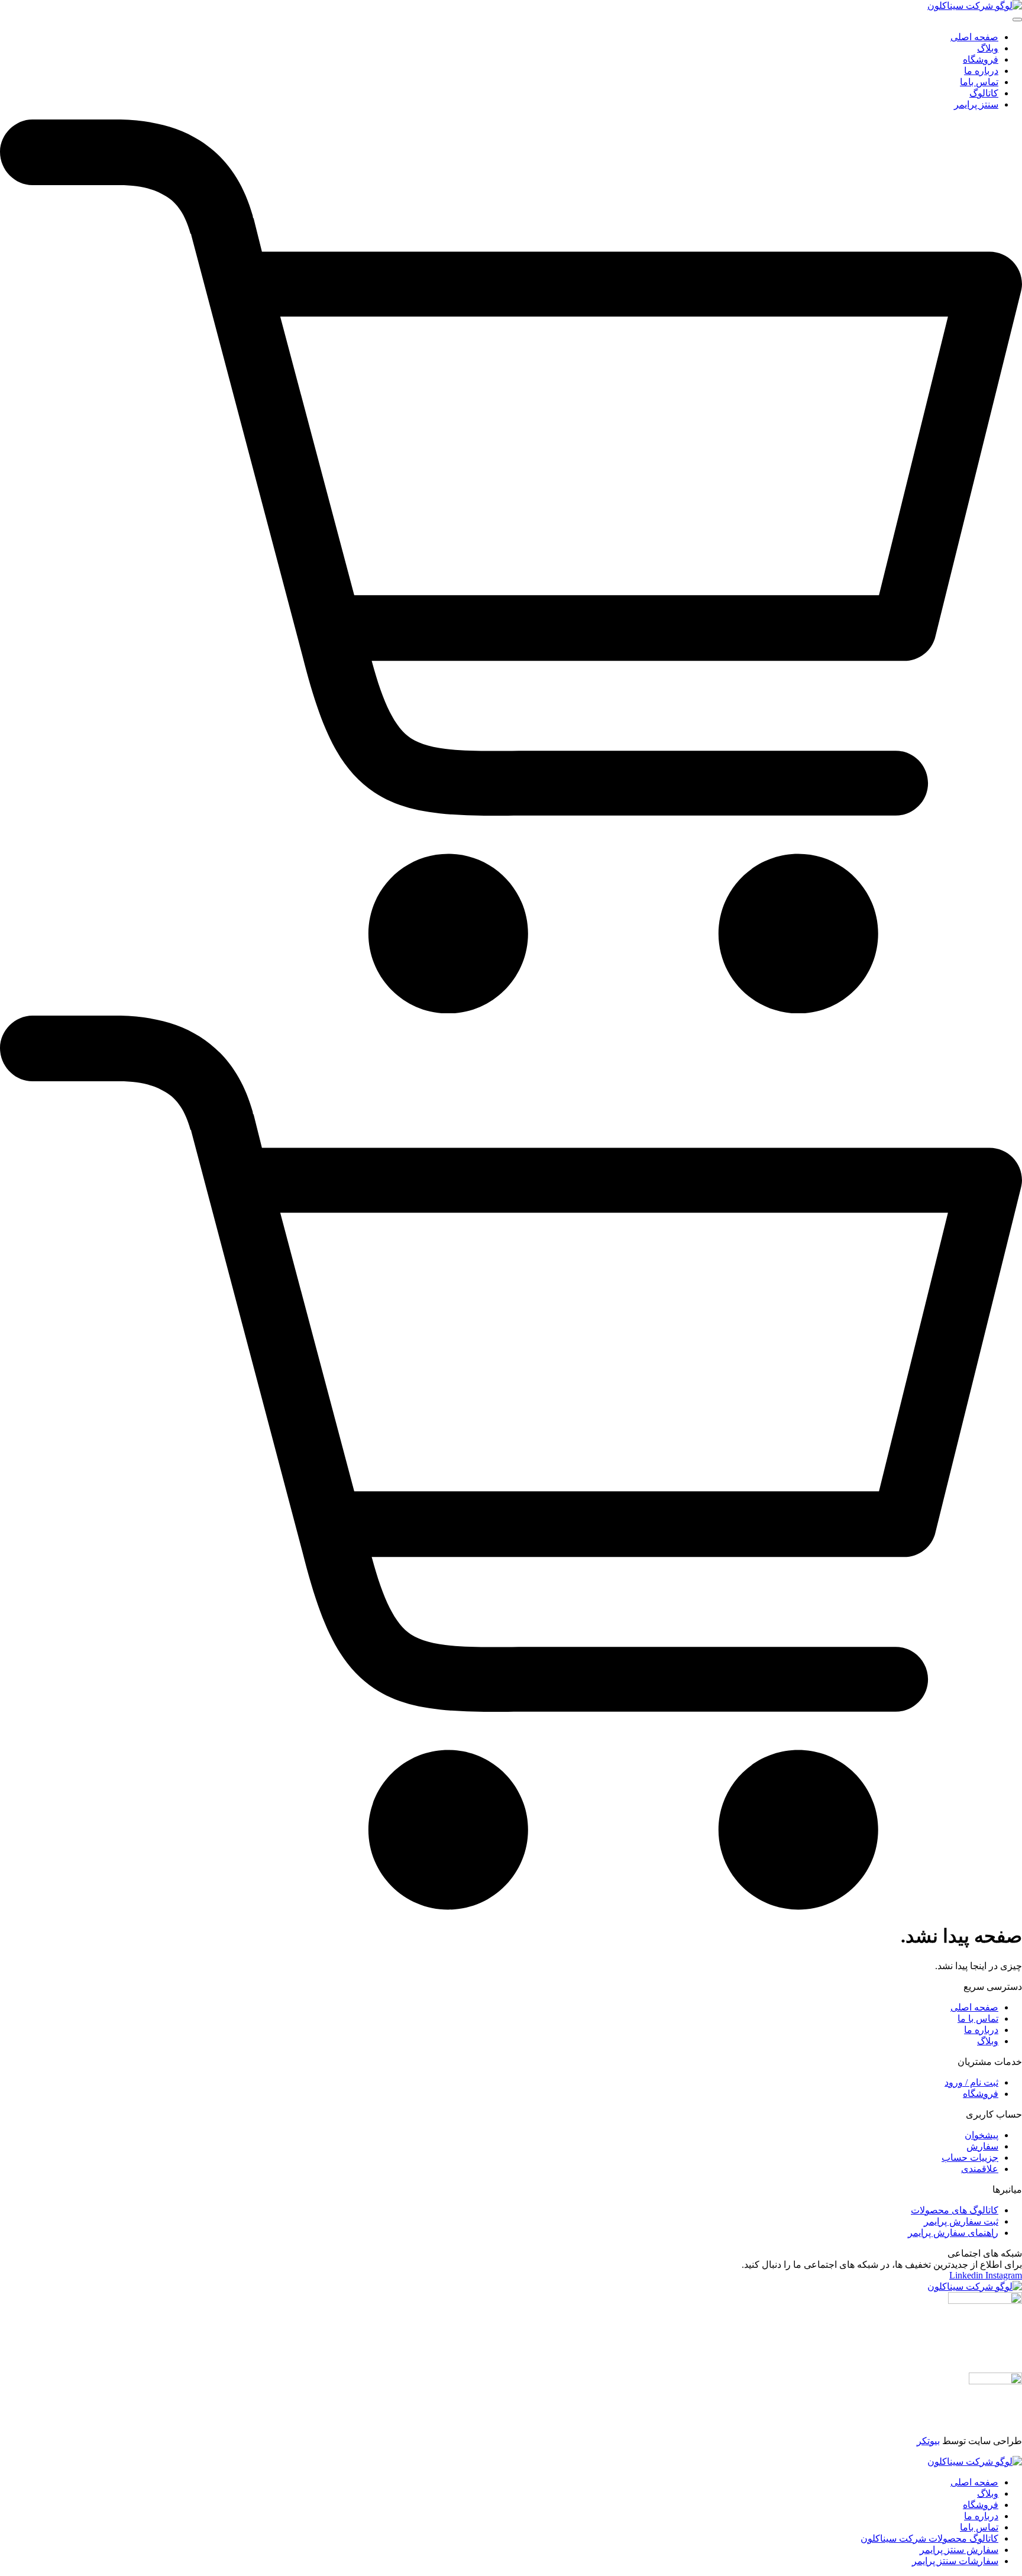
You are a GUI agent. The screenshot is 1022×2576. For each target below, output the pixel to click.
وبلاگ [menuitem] (988, 48)
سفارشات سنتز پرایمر (955, 2561)
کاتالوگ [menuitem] (984, 93)
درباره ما (981, 2516)
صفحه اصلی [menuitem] (974, 37)
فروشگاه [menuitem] (981, 59)
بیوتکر (928, 2441)
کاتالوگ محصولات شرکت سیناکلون (929, 2538)
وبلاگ (988, 2493)
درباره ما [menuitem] (981, 71)
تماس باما (979, 2527)
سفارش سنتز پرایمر (959, 2550)
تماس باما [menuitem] (979, 82)
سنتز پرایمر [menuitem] (976, 104)
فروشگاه (981, 2505)
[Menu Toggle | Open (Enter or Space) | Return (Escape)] (1017, 20)
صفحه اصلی (974, 2482)
